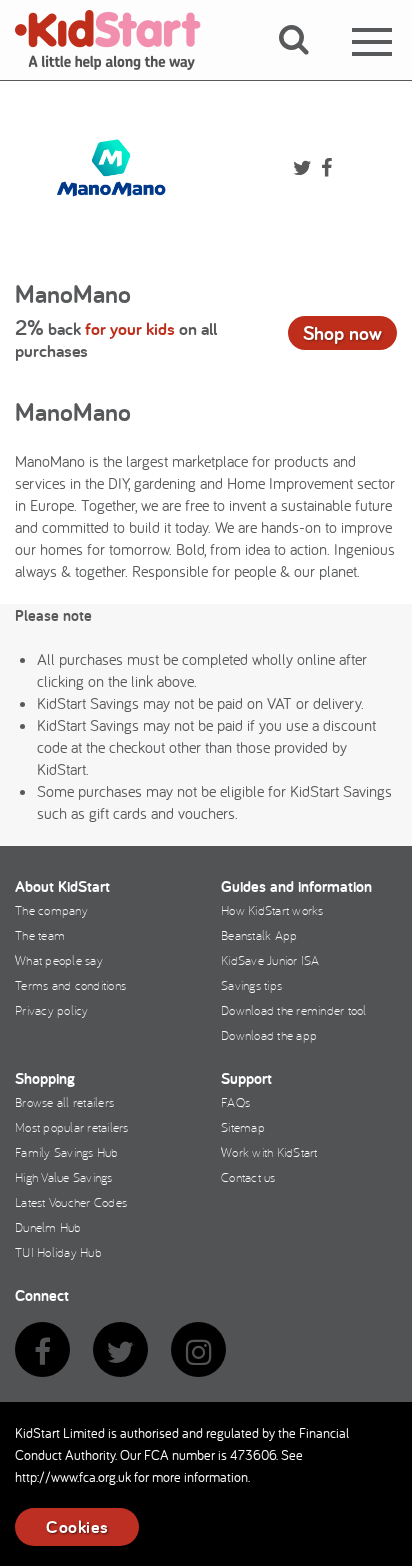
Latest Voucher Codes (71, 1202)
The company (51, 910)
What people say (59, 960)
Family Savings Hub (67, 1152)
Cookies (77, 1526)
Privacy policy (52, 1010)
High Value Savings (64, 1177)
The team (40, 935)
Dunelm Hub (48, 1227)
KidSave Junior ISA (270, 960)
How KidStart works (272, 910)
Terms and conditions (70, 985)
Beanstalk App (259, 935)
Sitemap (243, 1127)
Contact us (248, 1177)
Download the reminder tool (294, 1010)
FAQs (235, 1102)
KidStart (120, 40)
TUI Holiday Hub (58, 1252)
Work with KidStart (269, 1152)
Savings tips (251, 985)
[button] (305, 63)
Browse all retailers (64, 1102)
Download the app (269, 1035)
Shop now (342, 333)
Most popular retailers (72, 1127)
